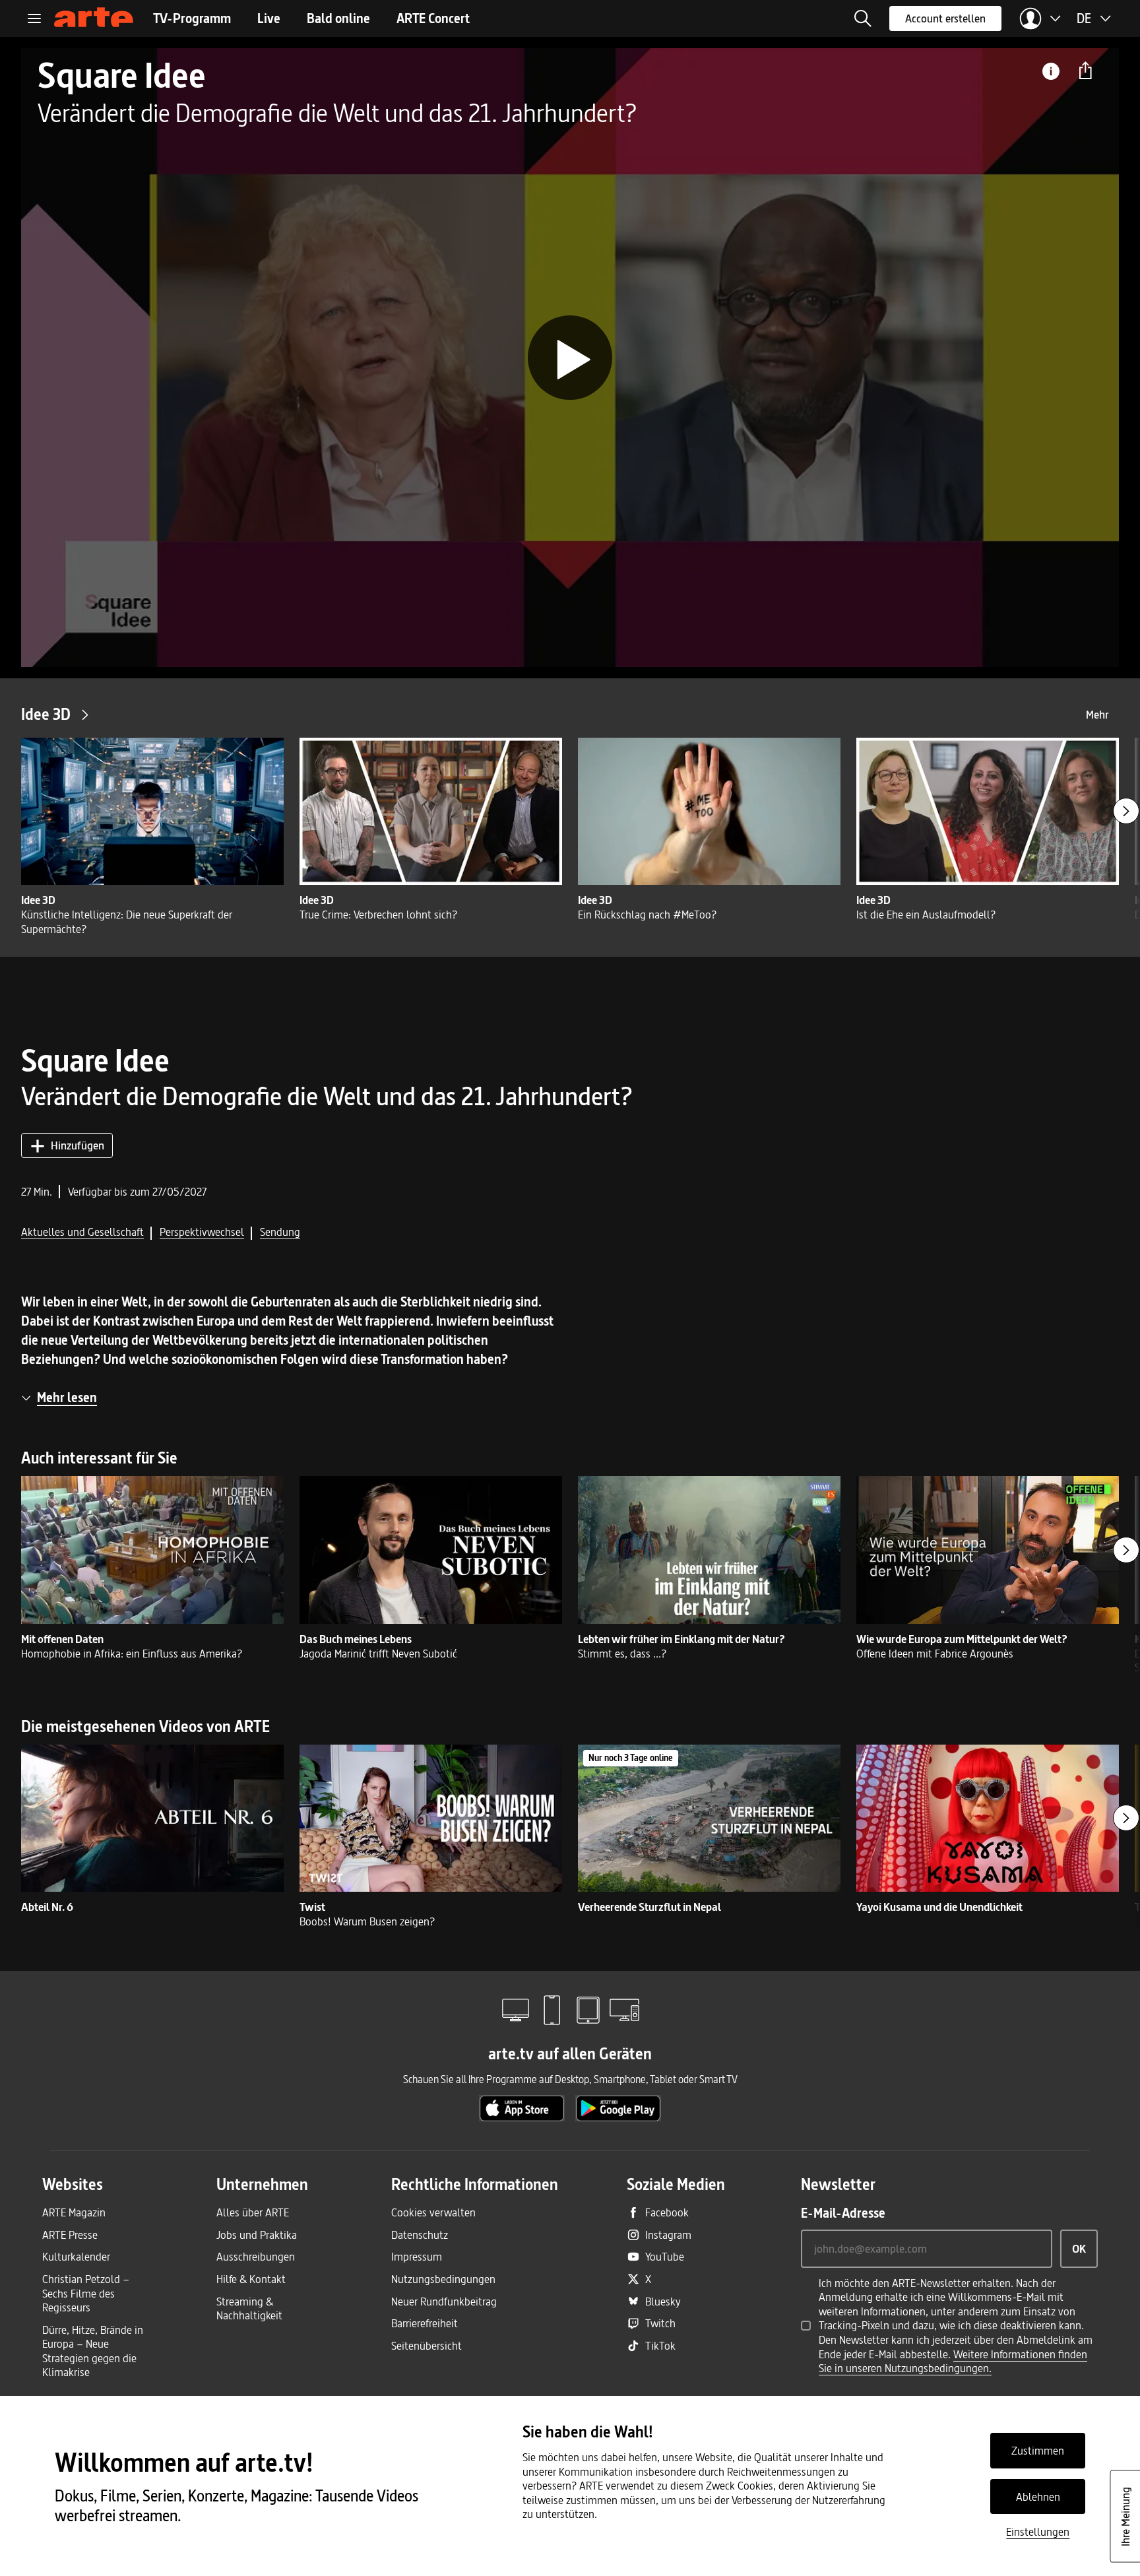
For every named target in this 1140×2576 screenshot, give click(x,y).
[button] (863, 18)
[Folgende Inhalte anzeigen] (1126, 811)
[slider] (570, 621)
